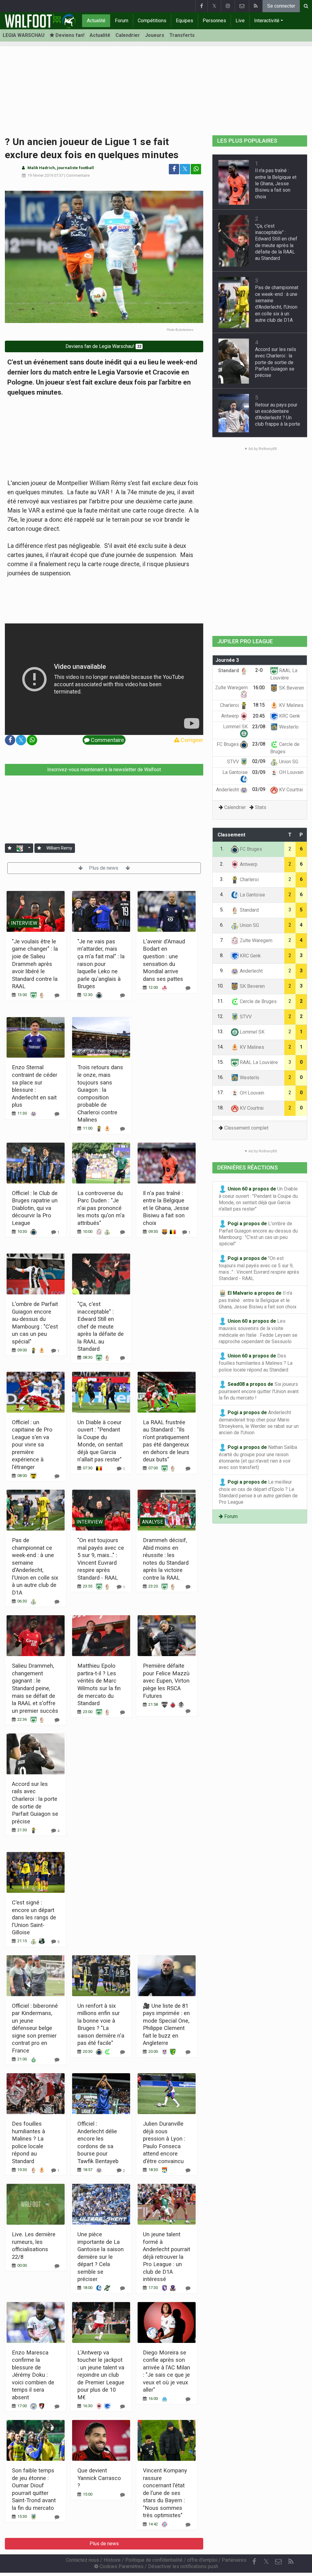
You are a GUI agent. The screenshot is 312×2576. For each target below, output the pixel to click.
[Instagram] (228, 6)
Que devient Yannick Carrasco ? (99, 2478)
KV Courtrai (290, 790)
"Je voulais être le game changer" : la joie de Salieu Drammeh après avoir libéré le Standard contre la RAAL (35, 964)
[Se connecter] (10, 848)
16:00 (259, 688)
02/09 (259, 761)
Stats (261, 807)
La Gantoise (252, 895)
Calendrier (128, 35)
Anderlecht (228, 790)
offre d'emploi (202, 2560)
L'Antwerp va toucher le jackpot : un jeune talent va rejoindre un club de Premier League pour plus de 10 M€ (101, 2375)
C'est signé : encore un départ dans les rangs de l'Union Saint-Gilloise (34, 1917)
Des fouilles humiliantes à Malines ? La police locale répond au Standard (256, 1363)
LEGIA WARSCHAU (24, 35)
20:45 (259, 716)
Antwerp (231, 716)
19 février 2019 (40, 175)
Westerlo (288, 727)
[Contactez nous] (242, 6)
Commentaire (78, 175)
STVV (234, 762)
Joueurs (155, 35)
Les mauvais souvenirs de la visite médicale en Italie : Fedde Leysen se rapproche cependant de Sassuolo (258, 1331)
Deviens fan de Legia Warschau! (103, 346)
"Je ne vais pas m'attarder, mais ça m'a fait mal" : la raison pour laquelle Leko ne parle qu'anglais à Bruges (101, 964)
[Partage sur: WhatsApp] (196, 169)
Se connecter (281, 6)
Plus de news (104, 868)
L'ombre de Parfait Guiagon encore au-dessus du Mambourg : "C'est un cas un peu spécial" (258, 1233)
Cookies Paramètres (121, 2566)
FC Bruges (228, 744)
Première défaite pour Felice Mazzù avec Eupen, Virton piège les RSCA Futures (166, 1681)
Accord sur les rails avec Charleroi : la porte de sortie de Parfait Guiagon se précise (276, 362)
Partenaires (234, 2560)
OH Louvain (291, 772)
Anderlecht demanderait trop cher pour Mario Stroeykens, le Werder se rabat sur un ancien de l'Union (259, 1422)
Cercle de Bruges (258, 1001)
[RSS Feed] (256, 6)
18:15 (259, 705)
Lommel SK (252, 1032)
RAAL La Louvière (258, 1062)
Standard (229, 671)
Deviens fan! (69, 35)
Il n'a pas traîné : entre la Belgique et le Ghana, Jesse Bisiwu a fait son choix (166, 1208)
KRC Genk (289, 716)
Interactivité (267, 21)
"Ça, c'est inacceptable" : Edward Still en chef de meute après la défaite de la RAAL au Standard (101, 1326)
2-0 (259, 670)
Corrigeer (191, 740)
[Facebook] (201, 6)
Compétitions (152, 21)
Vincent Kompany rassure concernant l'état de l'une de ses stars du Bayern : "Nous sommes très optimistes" (165, 2493)
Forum (122, 21)
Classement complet (246, 1128)
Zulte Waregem (255, 940)
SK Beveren (291, 688)
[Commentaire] (57, 995)
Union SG (288, 762)
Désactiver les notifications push (183, 2566)
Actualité (96, 21)
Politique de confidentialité (154, 2560)
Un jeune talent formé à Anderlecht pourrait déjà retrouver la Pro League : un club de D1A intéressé (167, 2257)
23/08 (259, 727)
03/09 (259, 772)
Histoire (112, 2560)
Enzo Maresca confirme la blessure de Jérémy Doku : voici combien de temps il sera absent (33, 2375)
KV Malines (291, 705)
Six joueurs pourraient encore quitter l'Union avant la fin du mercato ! (259, 1391)
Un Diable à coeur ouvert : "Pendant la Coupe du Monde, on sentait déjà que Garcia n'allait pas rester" (258, 1199)
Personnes (214, 21)
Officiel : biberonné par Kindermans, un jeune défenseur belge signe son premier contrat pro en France (35, 2028)
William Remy (59, 848)
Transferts (182, 35)
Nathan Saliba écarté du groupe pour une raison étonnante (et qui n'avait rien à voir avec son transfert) (258, 1457)
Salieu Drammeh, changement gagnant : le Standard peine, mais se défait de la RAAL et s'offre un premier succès (35, 1688)
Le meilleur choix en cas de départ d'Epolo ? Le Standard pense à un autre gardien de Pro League (258, 1492)
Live (240, 21)
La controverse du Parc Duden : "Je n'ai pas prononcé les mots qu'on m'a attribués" (101, 1208)
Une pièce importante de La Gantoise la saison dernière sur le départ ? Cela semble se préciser (101, 2257)
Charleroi (230, 705)
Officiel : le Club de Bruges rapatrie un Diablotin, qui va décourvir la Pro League (35, 1208)
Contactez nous (82, 2560)
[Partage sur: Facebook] (174, 169)
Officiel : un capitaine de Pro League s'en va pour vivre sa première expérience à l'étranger (32, 1445)
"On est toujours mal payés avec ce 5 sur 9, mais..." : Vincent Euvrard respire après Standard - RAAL (259, 1268)
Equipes (184, 21)
